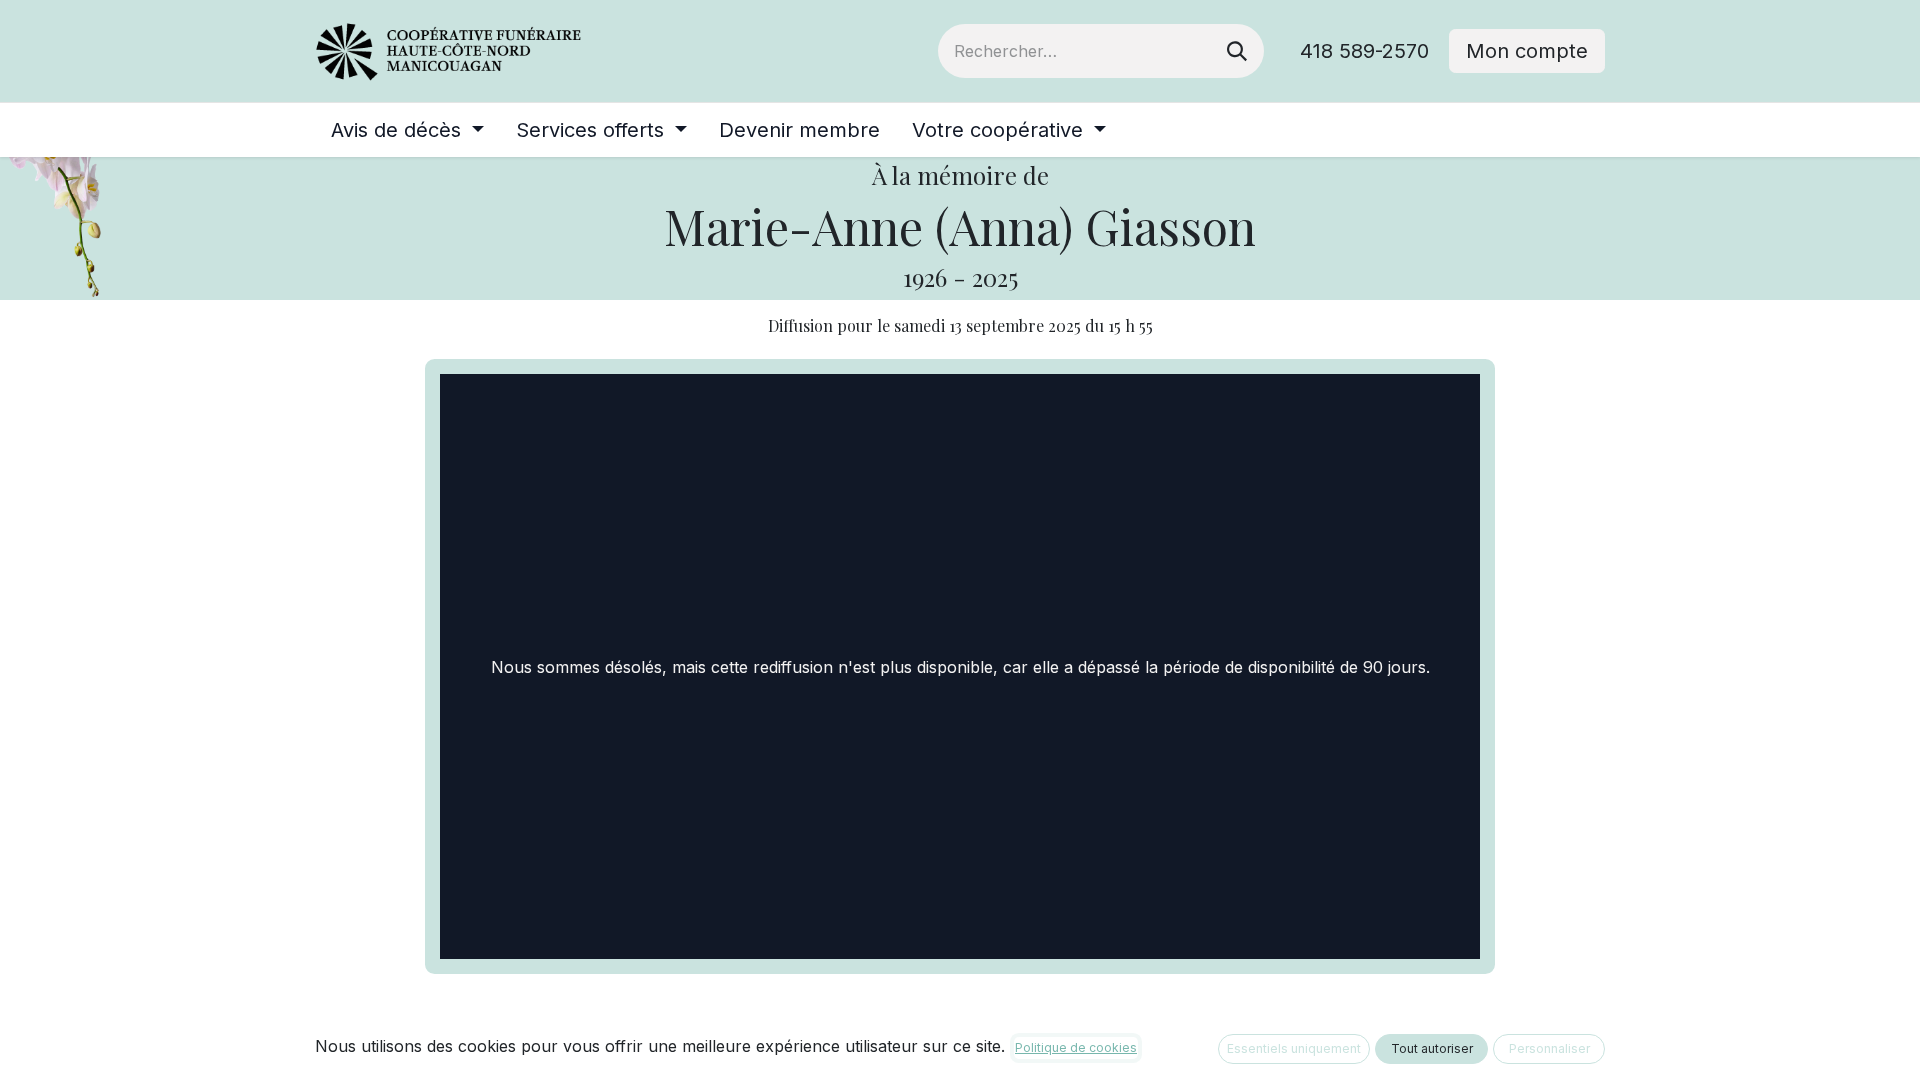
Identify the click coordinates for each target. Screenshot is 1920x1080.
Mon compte (1527, 51)
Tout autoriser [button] (1432, 1048)
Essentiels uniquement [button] (1294, 1048)
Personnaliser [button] (1549, 1048)
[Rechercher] (1237, 51)
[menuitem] (407, 130)
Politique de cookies (1076, 1047)
